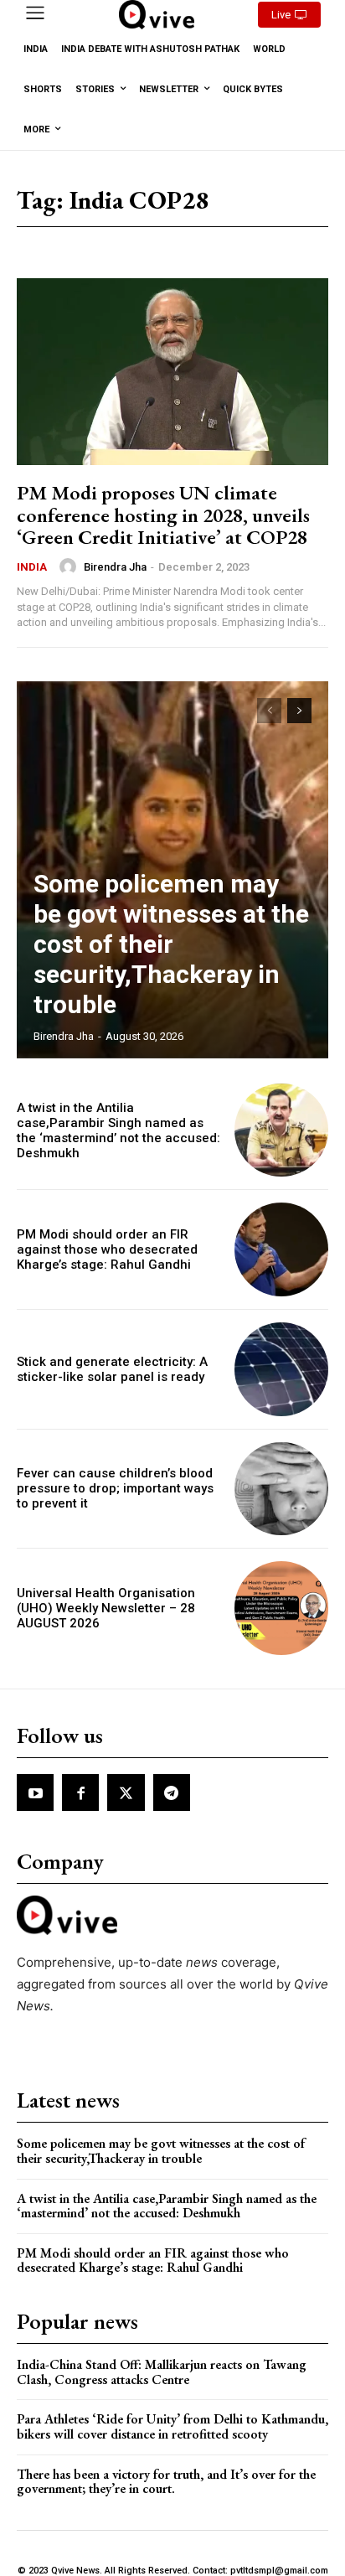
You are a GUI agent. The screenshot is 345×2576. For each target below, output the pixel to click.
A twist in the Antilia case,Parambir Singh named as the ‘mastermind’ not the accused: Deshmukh (118, 1130)
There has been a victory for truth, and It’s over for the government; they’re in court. (166, 2482)
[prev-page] (269, 711)
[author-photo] (70, 566)
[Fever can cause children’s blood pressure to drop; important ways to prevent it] (281, 1489)
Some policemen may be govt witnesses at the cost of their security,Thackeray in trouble (171, 944)
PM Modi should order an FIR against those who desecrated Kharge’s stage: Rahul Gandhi (107, 1249)
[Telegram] (172, 1792)
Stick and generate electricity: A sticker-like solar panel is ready (112, 1369)
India (32, 567)
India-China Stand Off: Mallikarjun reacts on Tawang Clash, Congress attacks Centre (162, 2372)
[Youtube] (35, 1792)
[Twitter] (126, 1792)
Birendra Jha (115, 567)
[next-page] (299, 711)
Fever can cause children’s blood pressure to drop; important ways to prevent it (115, 1488)
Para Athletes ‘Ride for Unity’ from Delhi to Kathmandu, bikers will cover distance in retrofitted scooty (172, 2426)
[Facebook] (80, 1792)
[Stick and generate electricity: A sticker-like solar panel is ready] (281, 1369)
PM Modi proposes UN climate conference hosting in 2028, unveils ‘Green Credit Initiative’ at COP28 (163, 515)
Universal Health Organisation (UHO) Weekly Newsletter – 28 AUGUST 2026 (106, 1608)
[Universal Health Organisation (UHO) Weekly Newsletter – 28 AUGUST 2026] (281, 1608)
